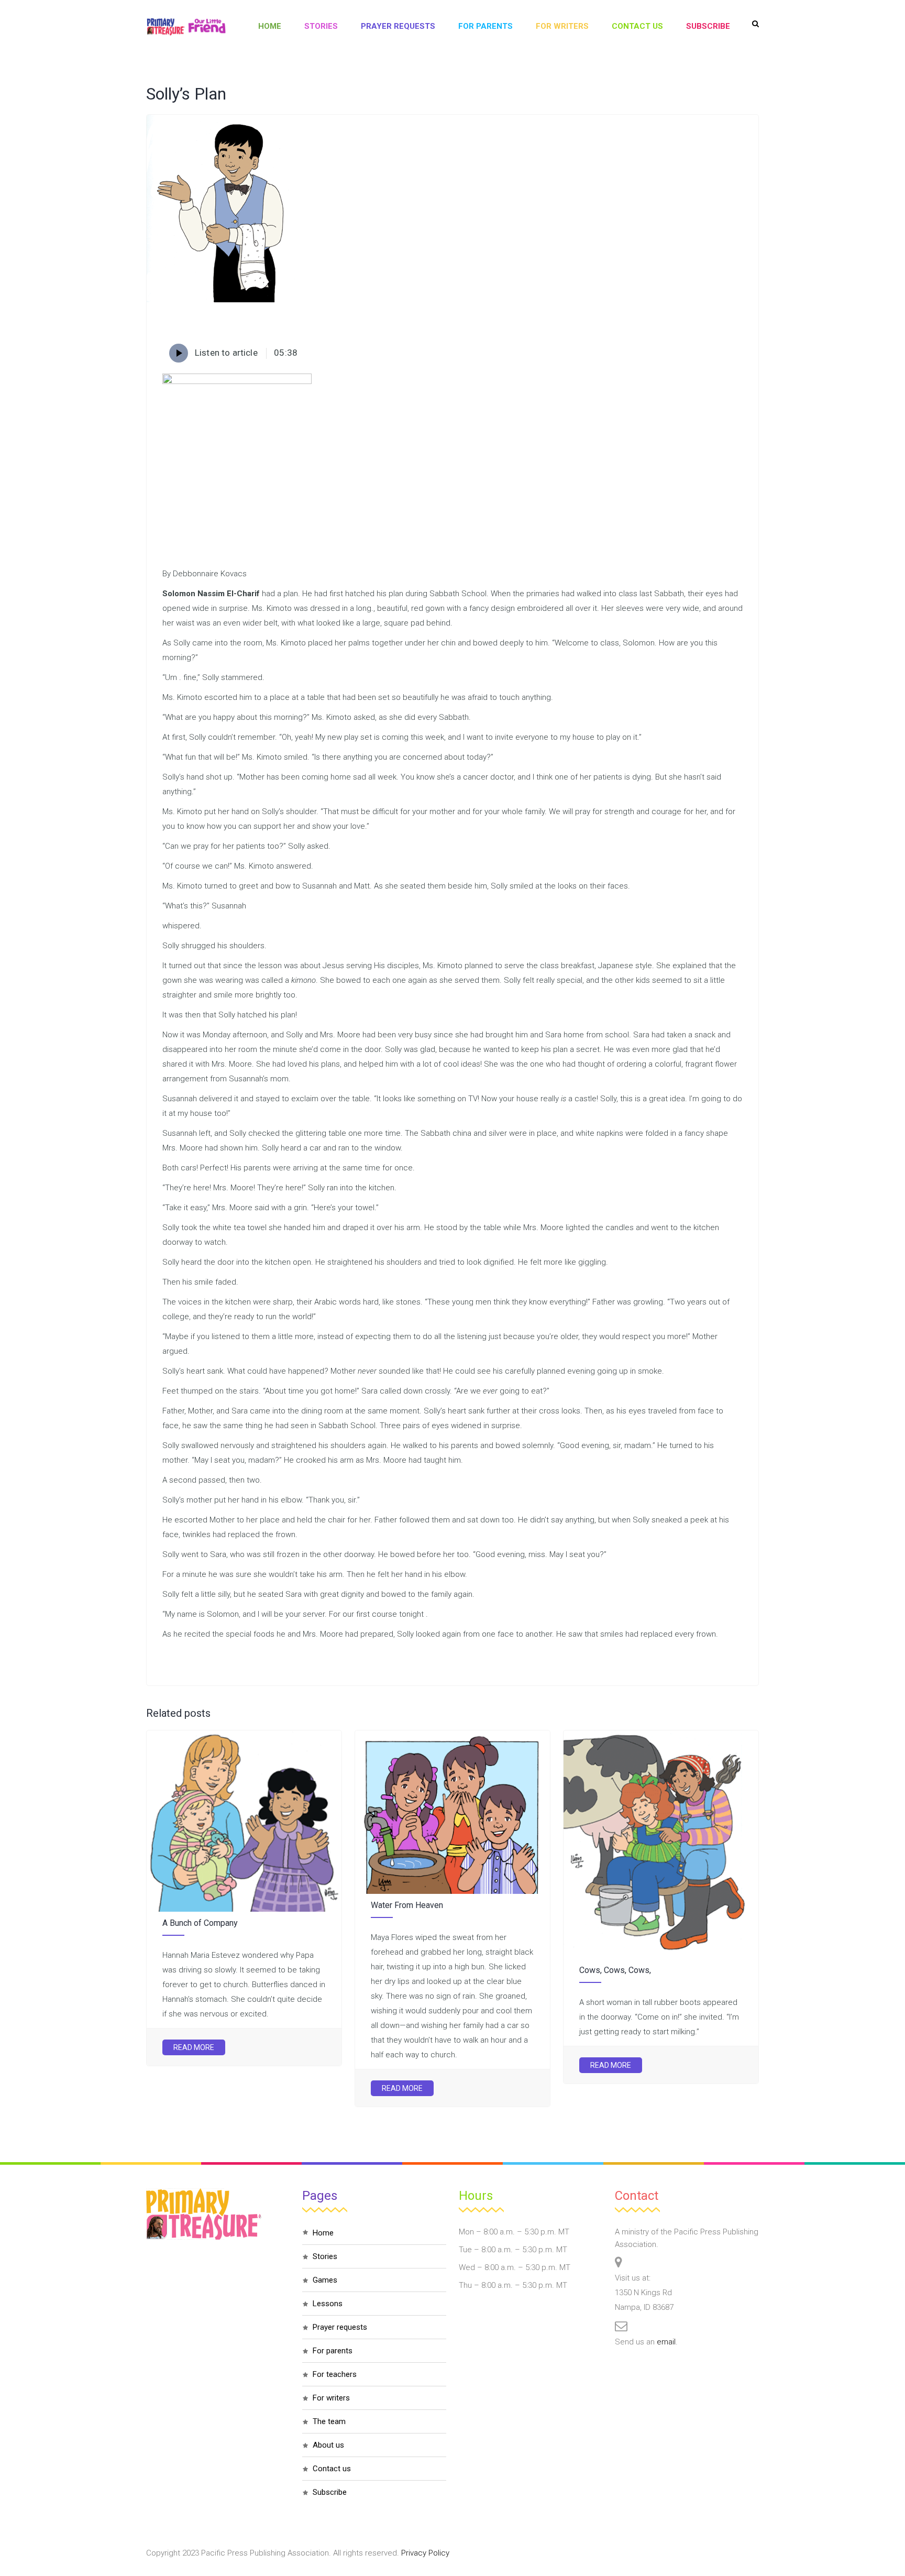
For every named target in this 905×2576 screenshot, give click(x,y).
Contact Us (637, 26)
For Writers (562, 26)
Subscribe (708, 26)
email (666, 2342)
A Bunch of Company (200, 1923)
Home (270, 26)
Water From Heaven (407, 1905)
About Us (328, 2445)
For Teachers (335, 2374)
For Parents (485, 26)
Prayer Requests (398, 26)
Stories (321, 26)
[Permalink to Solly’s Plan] (221, 300)
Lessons (328, 2304)
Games (325, 2280)
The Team (329, 2421)
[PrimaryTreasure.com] (186, 26)
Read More (194, 2047)
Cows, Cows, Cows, (615, 1970)
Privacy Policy (425, 2553)
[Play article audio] (179, 353)
